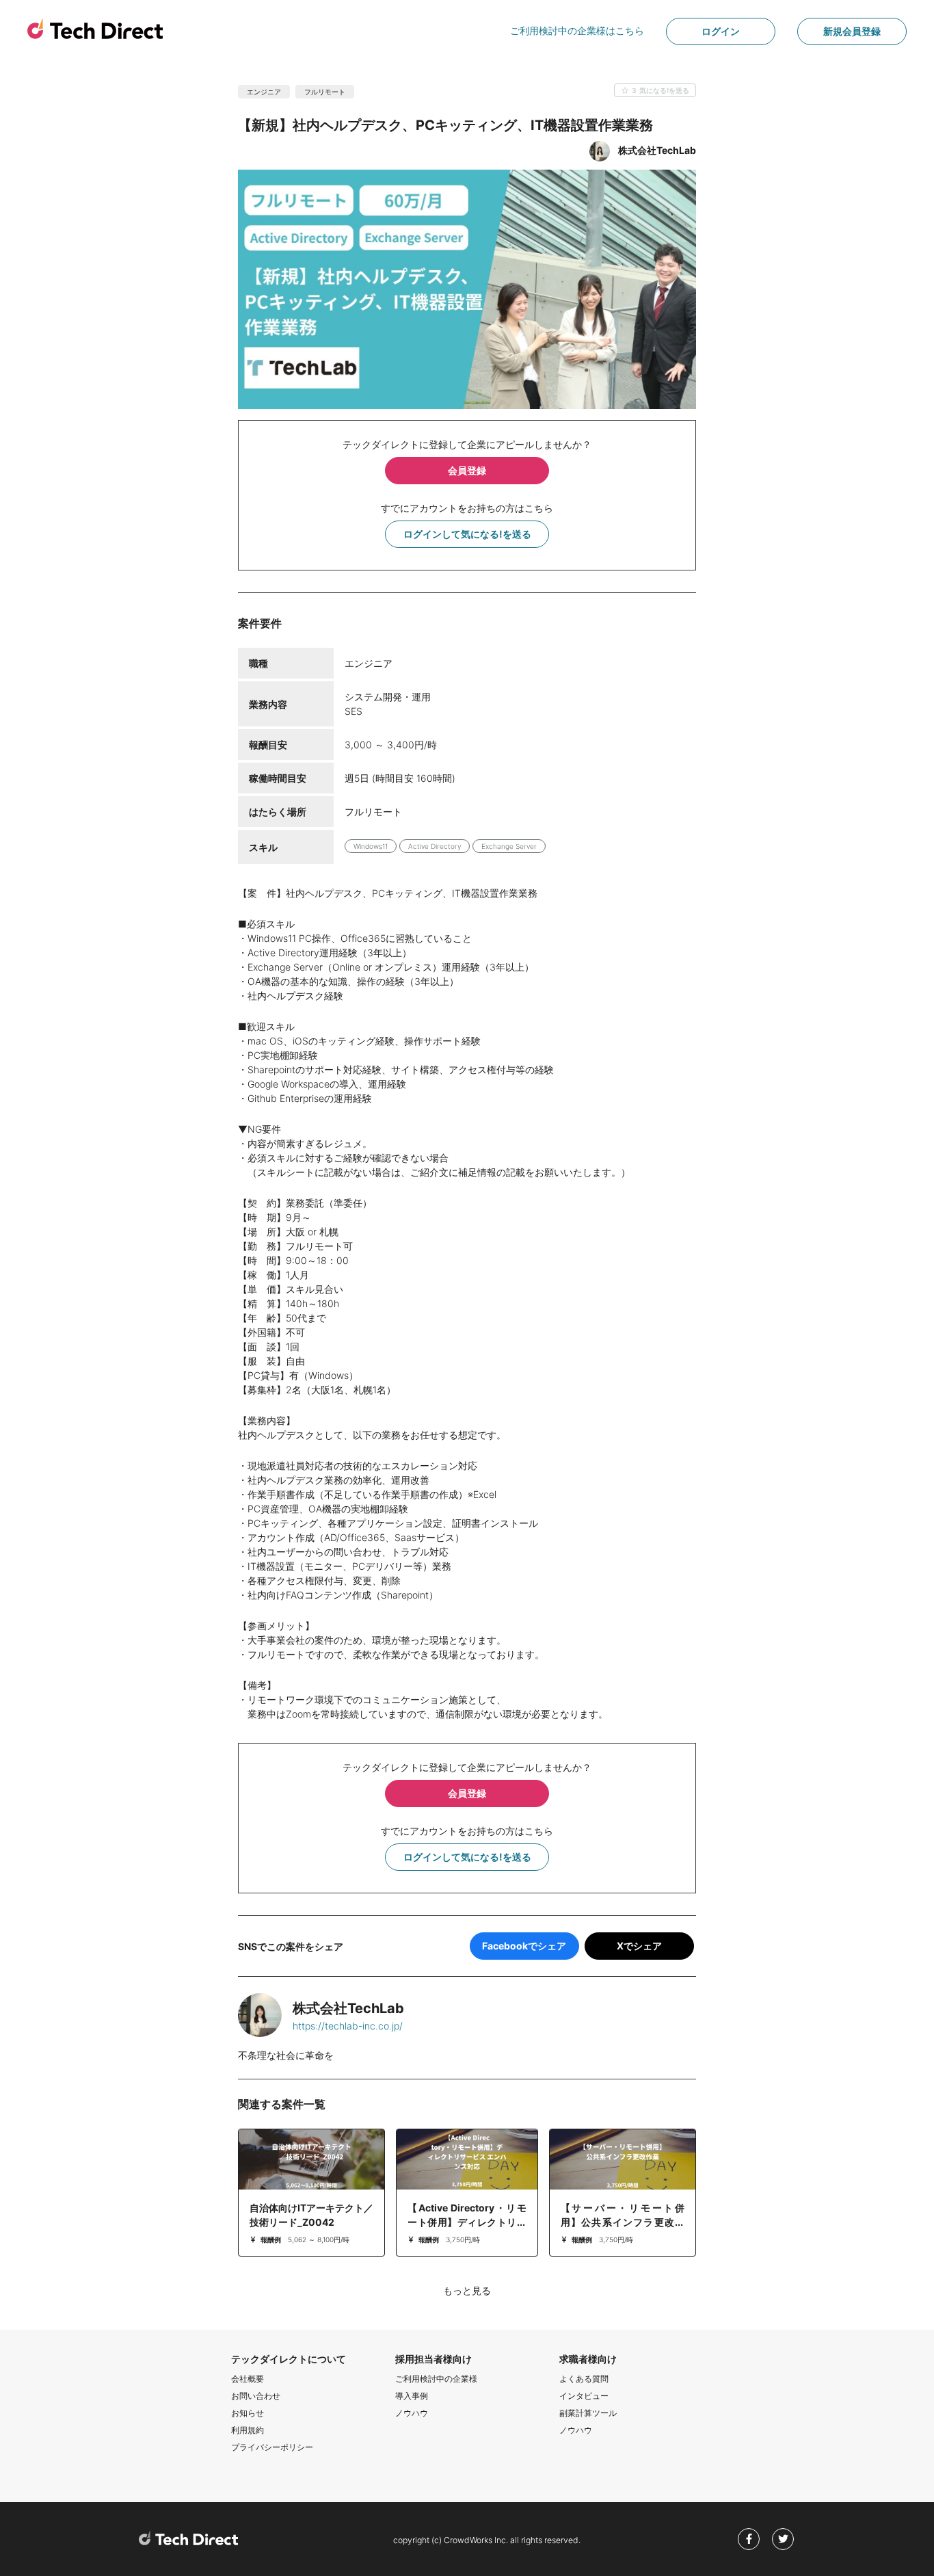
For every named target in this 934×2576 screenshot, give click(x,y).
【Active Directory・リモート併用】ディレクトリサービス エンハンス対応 (467, 2222)
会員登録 (467, 470)
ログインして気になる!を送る (467, 534)
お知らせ (248, 2413)
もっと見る (467, 2290)
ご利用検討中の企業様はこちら (577, 30)
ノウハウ (412, 2413)
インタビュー (584, 2396)
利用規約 (248, 2430)
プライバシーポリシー (272, 2447)
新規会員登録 (852, 31)
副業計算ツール (588, 2413)
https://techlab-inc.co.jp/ (348, 2026)
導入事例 (412, 2396)
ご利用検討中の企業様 (436, 2379)
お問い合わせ (256, 2396)
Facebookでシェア (524, 1946)
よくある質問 (584, 2379)
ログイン (721, 31)
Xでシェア (639, 1946)
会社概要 (248, 2379)
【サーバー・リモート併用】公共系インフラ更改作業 (623, 2222)
